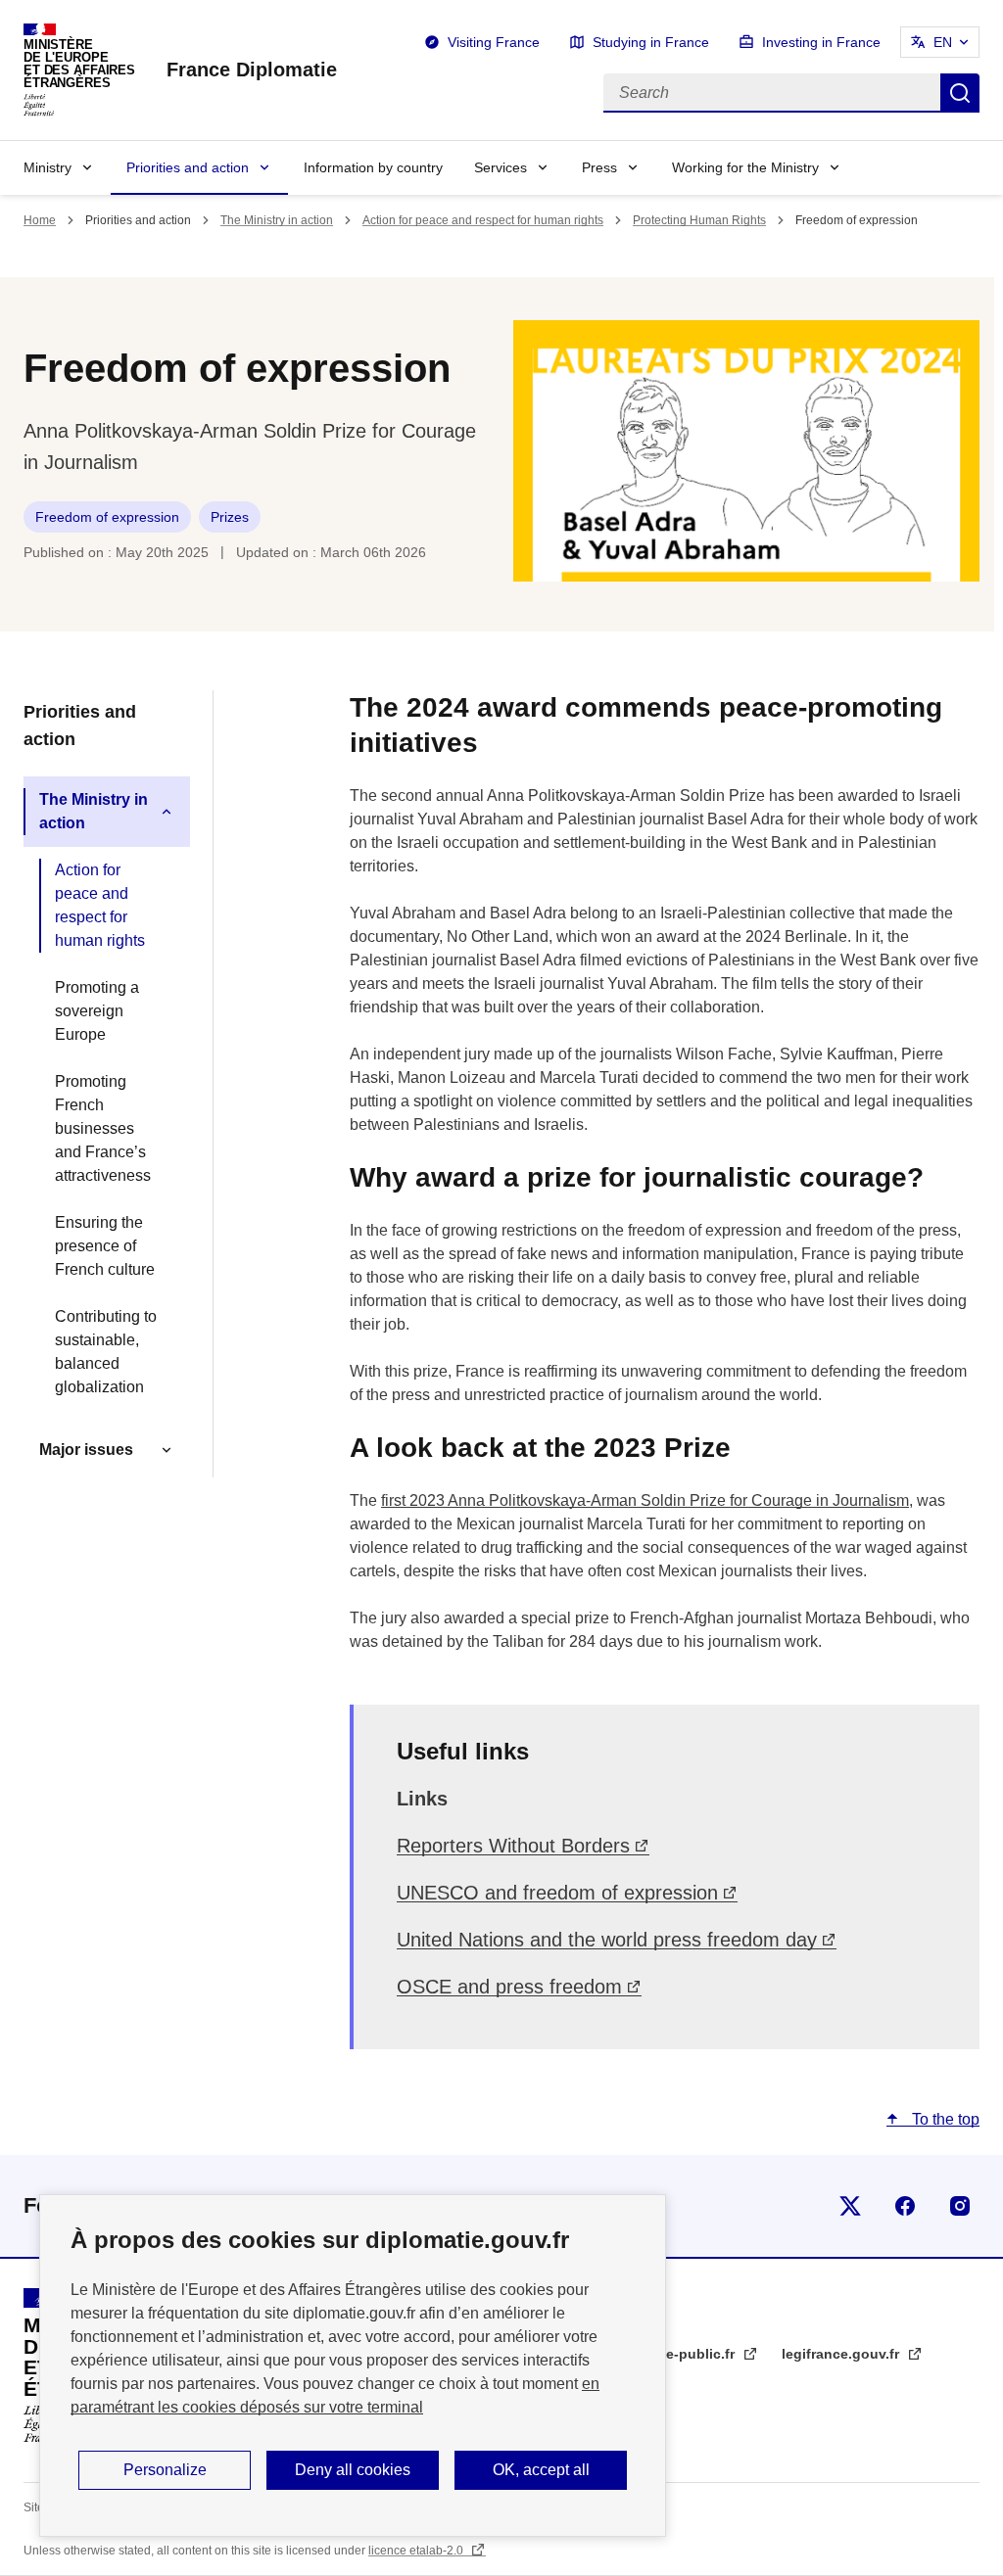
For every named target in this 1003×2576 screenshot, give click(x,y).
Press (599, 167)
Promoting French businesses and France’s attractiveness (103, 1128)
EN (943, 42)
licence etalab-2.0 (417, 2551)
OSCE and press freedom (509, 1987)
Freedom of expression (107, 517)
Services (501, 167)
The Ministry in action (277, 220)
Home (40, 220)
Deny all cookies (353, 2470)
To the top (944, 2119)
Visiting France (494, 42)
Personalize (165, 2470)
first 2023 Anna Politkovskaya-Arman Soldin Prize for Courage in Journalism (645, 1500)
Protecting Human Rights (699, 220)
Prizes (230, 517)
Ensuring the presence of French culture (105, 1246)
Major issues (86, 1450)
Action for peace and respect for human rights (483, 220)
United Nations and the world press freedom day (607, 1940)
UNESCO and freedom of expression (557, 1893)
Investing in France (821, 42)
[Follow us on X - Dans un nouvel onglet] (850, 2206)
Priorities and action (188, 167)
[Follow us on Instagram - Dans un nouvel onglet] (960, 2206)
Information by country (373, 167)
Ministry (48, 167)
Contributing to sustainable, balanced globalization (106, 1352)
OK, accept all (541, 2470)
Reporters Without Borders (513, 1846)
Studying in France (651, 42)
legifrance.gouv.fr (842, 2354)
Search (960, 93)
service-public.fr (682, 2354)
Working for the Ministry (745, 167)
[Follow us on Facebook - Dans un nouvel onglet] (905, 2206)
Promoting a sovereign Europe (97, 1011)
